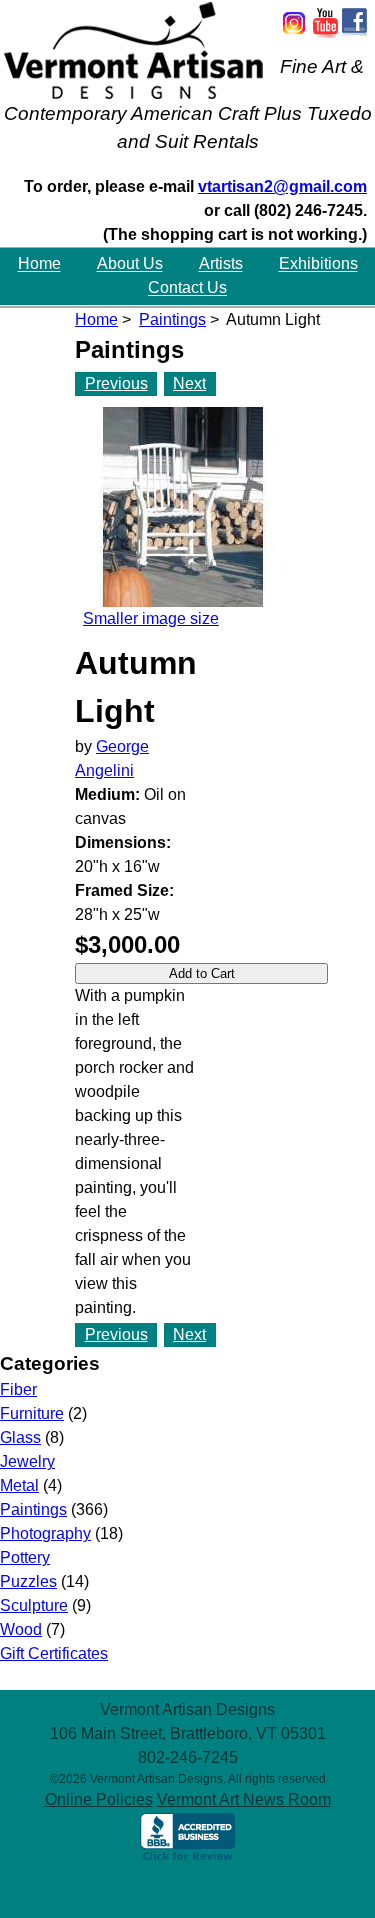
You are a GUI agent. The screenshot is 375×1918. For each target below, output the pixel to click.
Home (39, 264)
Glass (20, 1437)
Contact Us (187, 288)
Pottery (25, 1557)
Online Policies (99, 1799)
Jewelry (27, 1461)
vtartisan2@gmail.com (282, 186)
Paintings (172, 319)
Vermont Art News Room (244, 1799)
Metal (19, 1485)
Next (189, 383)
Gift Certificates (54, 1653)
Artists (221, 264)
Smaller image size (151, 618)
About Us (130, 264)
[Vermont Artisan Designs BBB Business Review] (188, 1856)
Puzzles (28, 1581)
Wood (21, 1629)
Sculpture (34, 1605)
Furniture (32, 1413)
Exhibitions (318, 264)
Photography (45, 1533)
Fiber (18, 1389)
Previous (116, 383)
